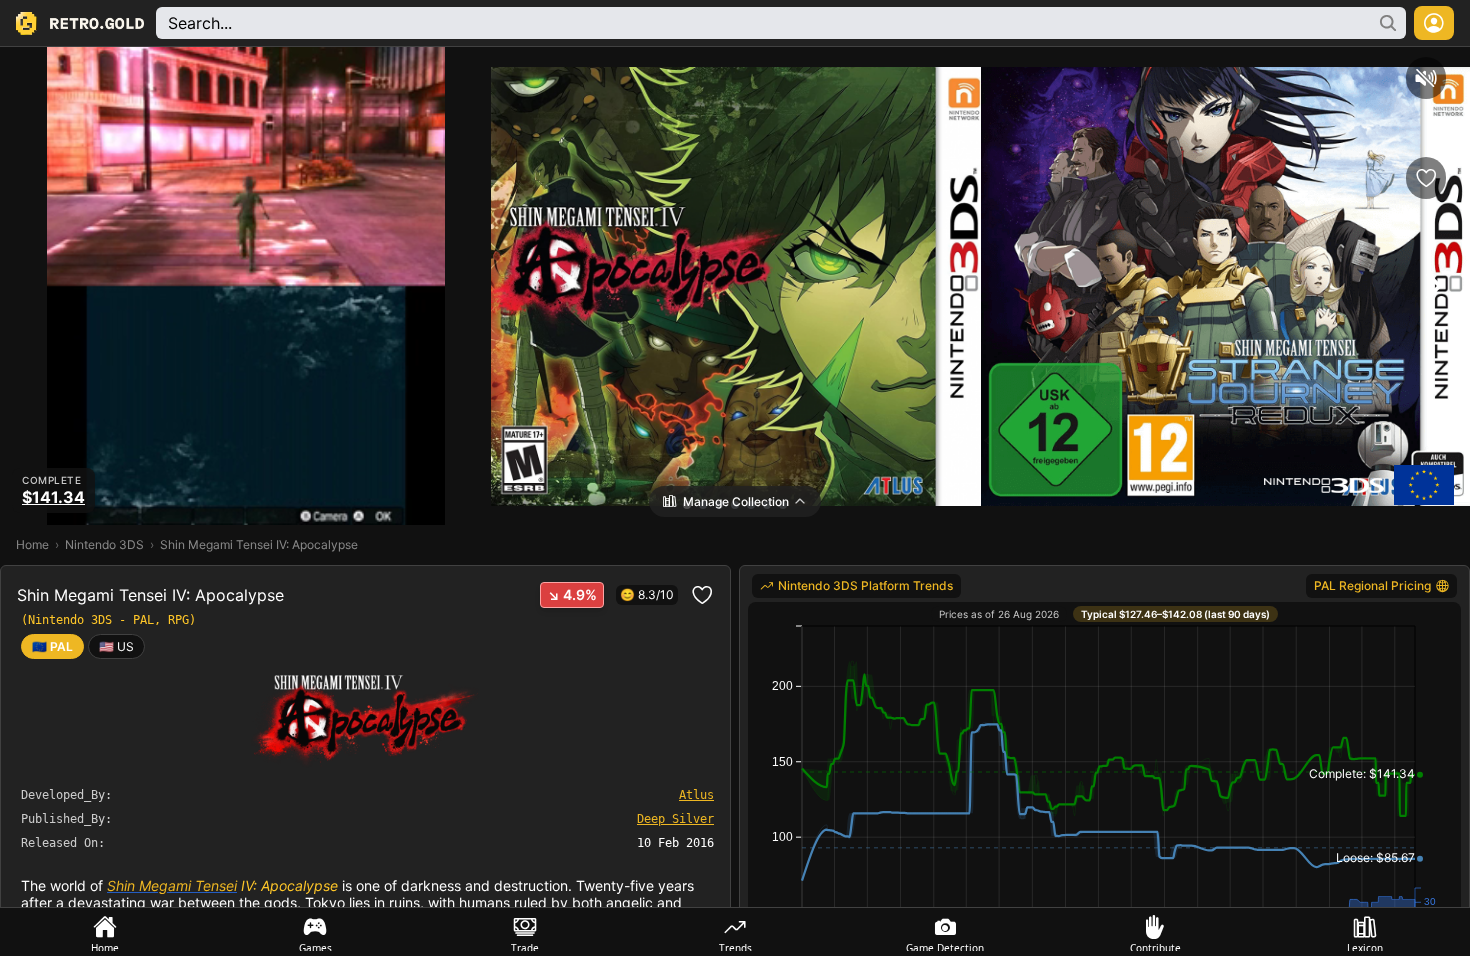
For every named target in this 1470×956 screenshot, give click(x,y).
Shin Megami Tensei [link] (172, 885)
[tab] (105, 932)
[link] (116, 646)
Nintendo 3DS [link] (104, 544)
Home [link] (32, 544)
